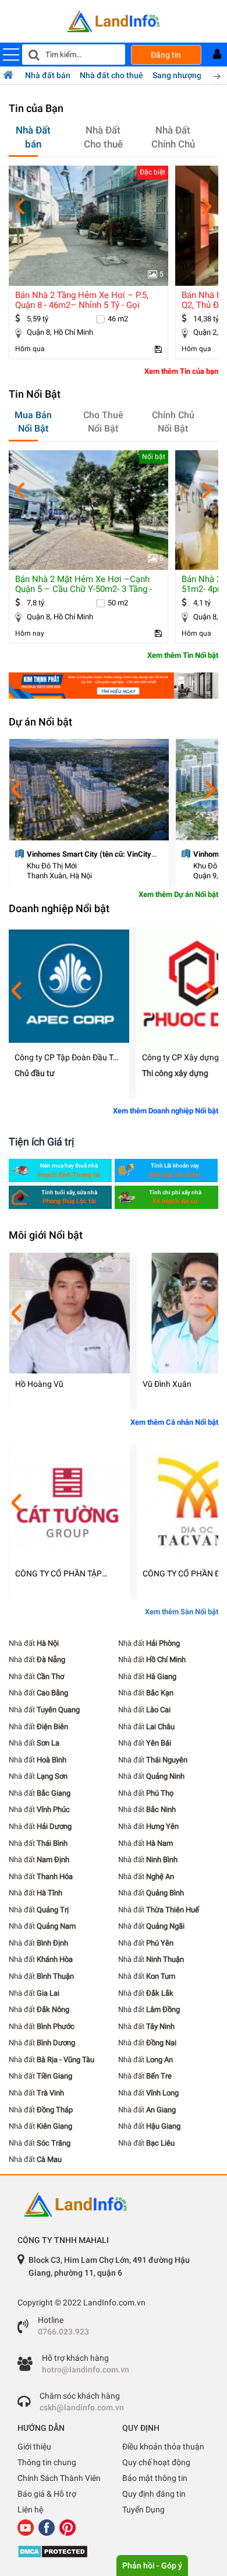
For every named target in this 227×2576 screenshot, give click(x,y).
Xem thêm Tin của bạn (181, 371)
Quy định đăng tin (154, 2494)
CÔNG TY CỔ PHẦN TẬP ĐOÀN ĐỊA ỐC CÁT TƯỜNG (63, 1574)
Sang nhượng (177, 75)
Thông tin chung (47, 2462)
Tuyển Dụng (143, 2510)
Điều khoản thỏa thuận (163, 2447)
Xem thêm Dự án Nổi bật (178, 894)
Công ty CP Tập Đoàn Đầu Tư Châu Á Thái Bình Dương (66, 1058)
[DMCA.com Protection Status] (114, 2552)
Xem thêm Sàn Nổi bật (182, 1612)
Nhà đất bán (48, 75)
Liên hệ (30, 2510)
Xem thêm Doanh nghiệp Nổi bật (166, 1111)
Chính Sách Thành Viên (59, 2478)
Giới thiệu (34, 2447)
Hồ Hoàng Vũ (39, 1384)
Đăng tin (166, 55)
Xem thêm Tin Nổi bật (183, 655)
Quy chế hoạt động (156, 2462)
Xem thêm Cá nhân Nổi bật (174, 1422)
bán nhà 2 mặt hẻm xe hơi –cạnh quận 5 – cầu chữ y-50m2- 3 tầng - (84, 584)
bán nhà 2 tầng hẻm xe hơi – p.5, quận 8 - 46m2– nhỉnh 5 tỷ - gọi (82, 300)
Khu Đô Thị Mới (52, 866)
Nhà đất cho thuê (111, 75)
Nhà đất (34, 1643)
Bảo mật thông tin (155, 2478)
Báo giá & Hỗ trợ (47, 2494)
